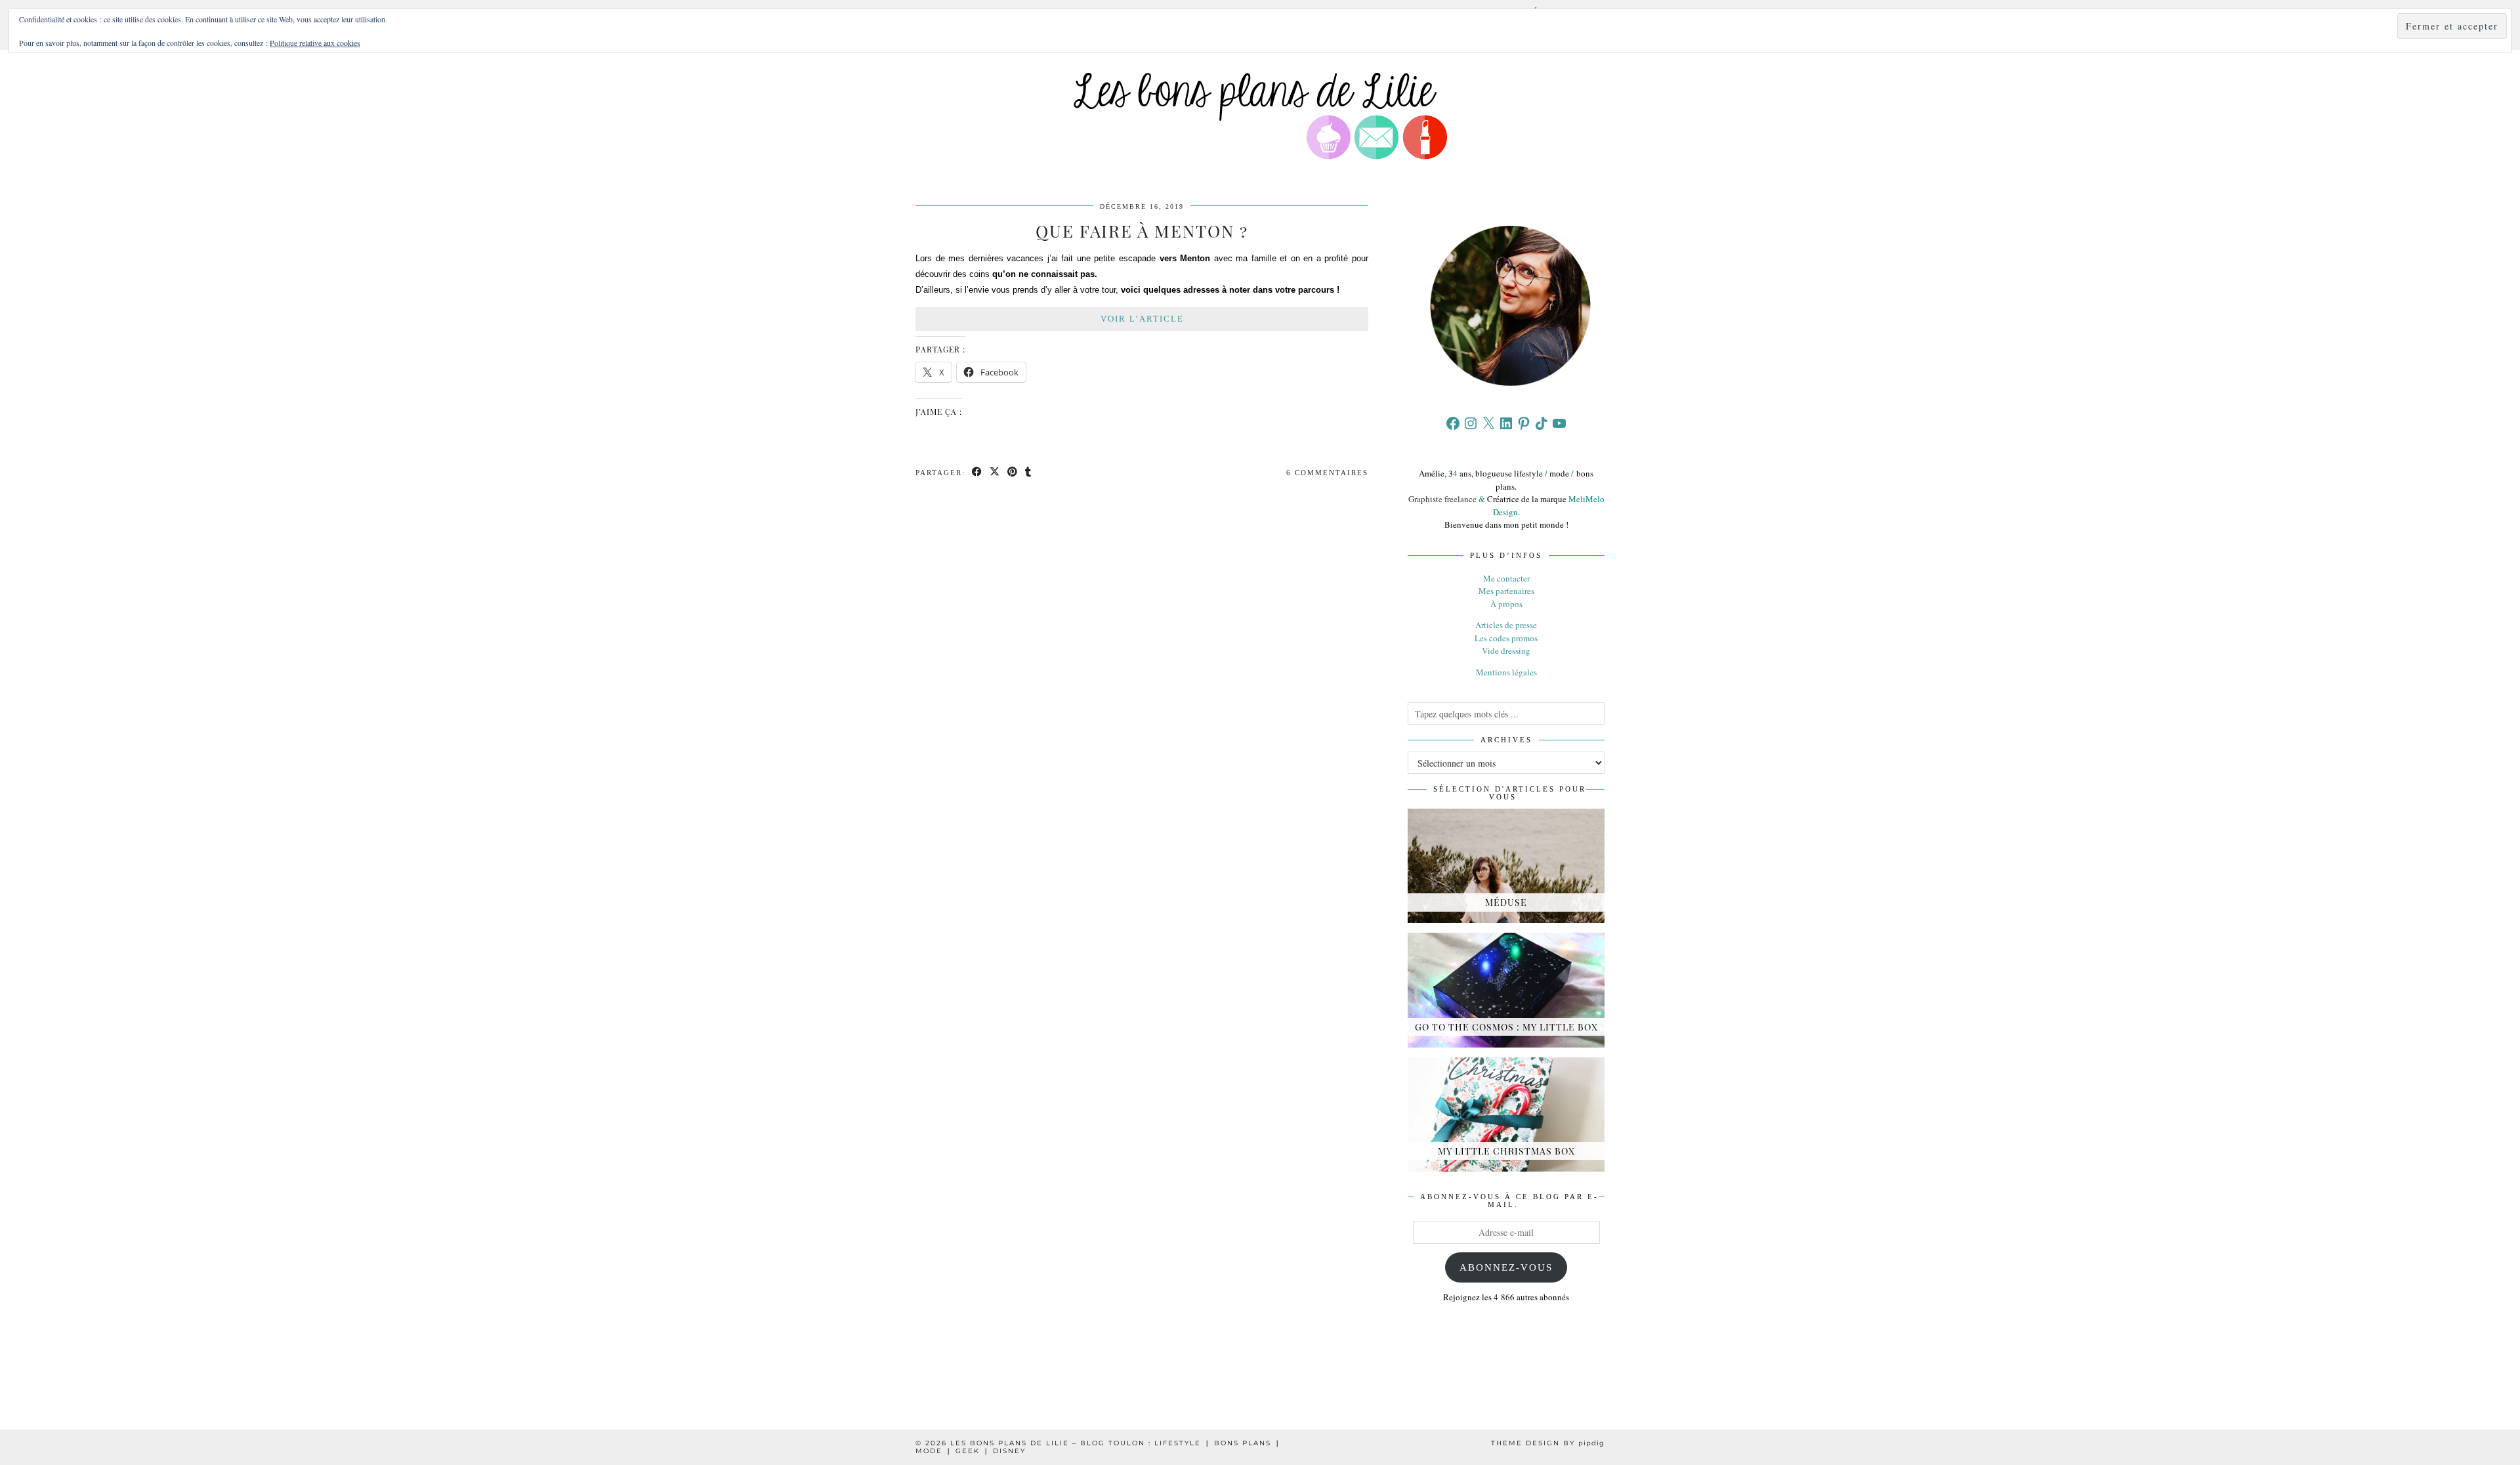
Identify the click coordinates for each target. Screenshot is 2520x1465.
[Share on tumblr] (1029, 473)
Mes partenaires (1506, 591)
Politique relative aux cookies (315, 43)
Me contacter (1506, 578)
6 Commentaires (1327, 473)
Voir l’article (1142, 319)
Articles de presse (1506, 625)
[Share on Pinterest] (1013, 473)
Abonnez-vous (1506, 1267)
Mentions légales (1506, 672)
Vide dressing (1506, 650)
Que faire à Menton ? (1142, 231)
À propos (1506, 604)
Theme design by (1548, 1443)
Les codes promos (1506, 638)
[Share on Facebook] (977, 473)
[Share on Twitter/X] (995, 473)
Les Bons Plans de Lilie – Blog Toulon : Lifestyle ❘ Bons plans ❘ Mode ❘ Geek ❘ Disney (1098, 1447)
